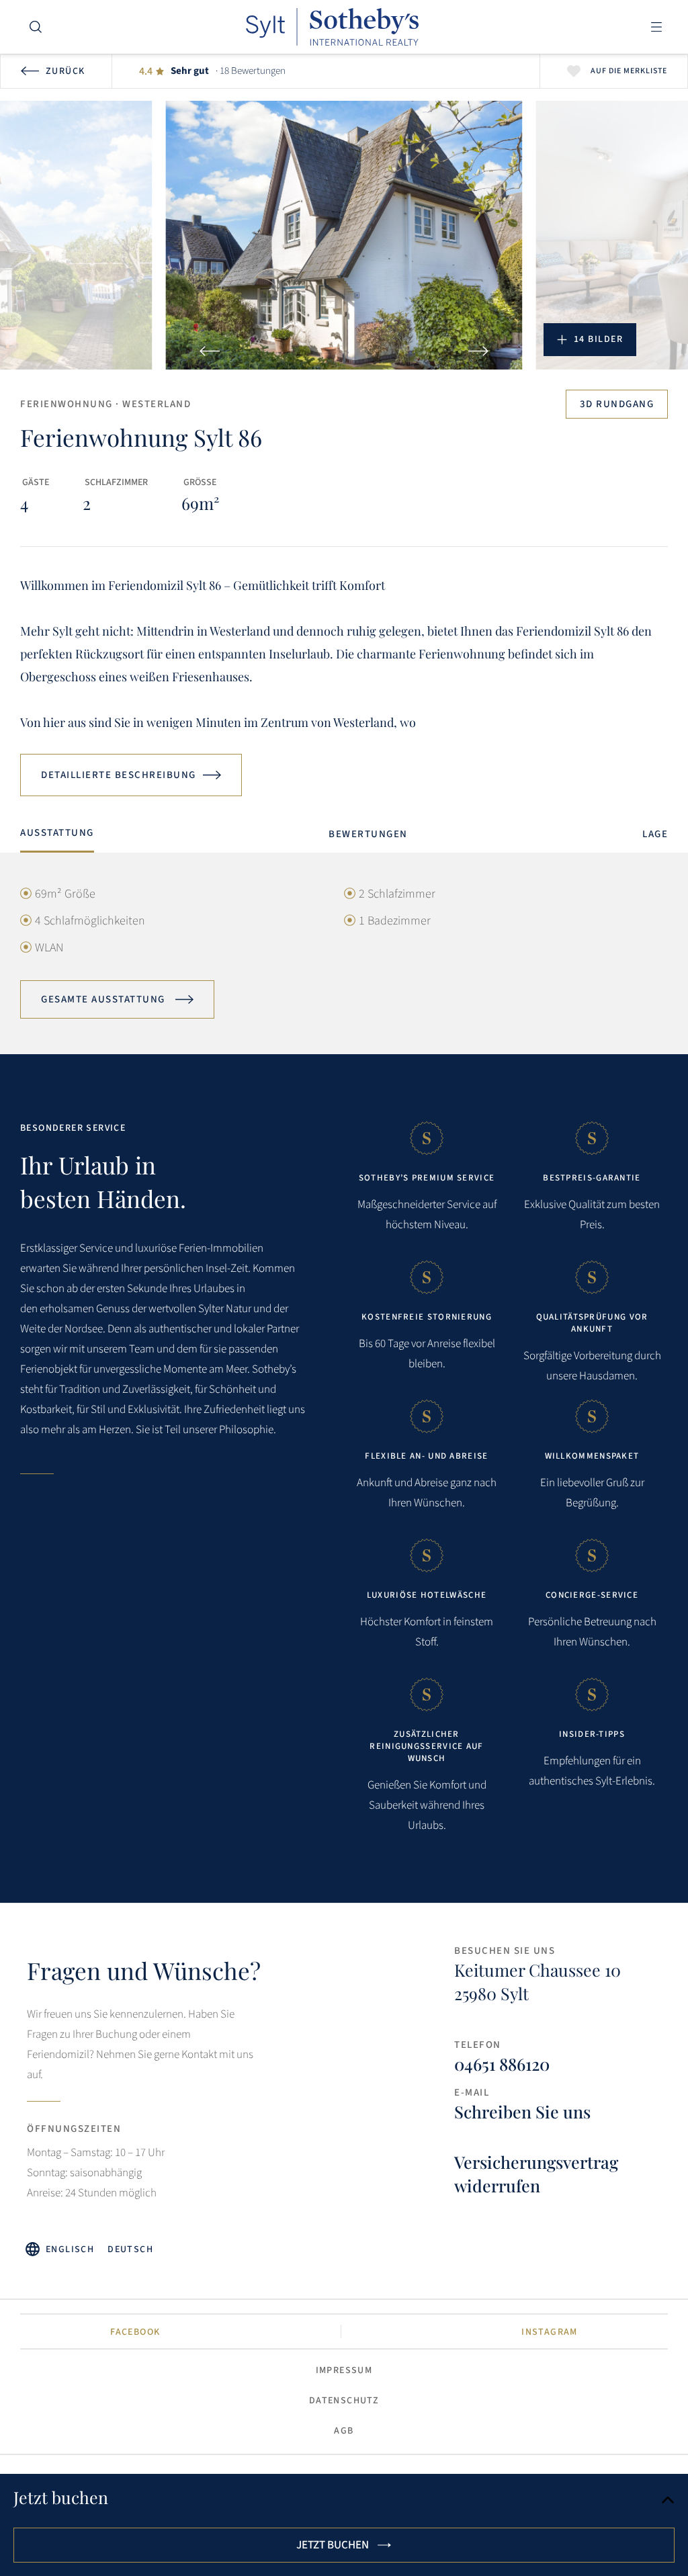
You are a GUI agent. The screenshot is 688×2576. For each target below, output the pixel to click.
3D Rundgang (617, 404)
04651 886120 (502, 2064)
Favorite (574, 71)
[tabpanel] (344, 953)
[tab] (57, 837)
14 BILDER (599, 339)
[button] (656, 27)
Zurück (65, 71)
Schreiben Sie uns (522, 2111)
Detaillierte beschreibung (119, 775)
